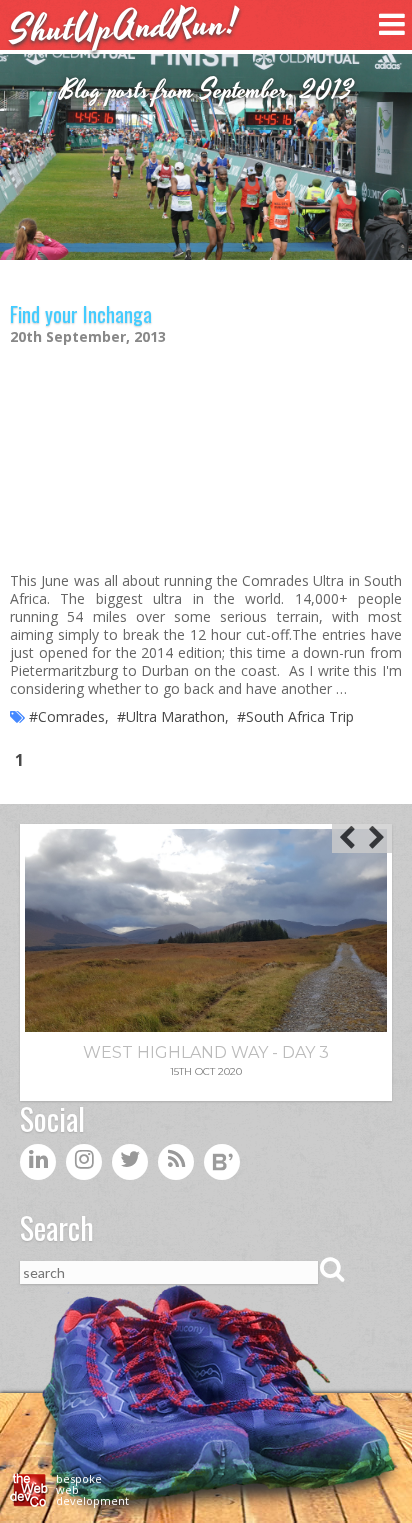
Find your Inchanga (81, 314)
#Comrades (67, 716)
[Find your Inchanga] (206, 456)
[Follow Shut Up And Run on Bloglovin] (222, 1166)
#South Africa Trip (295, 716)
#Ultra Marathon (171, 716)
